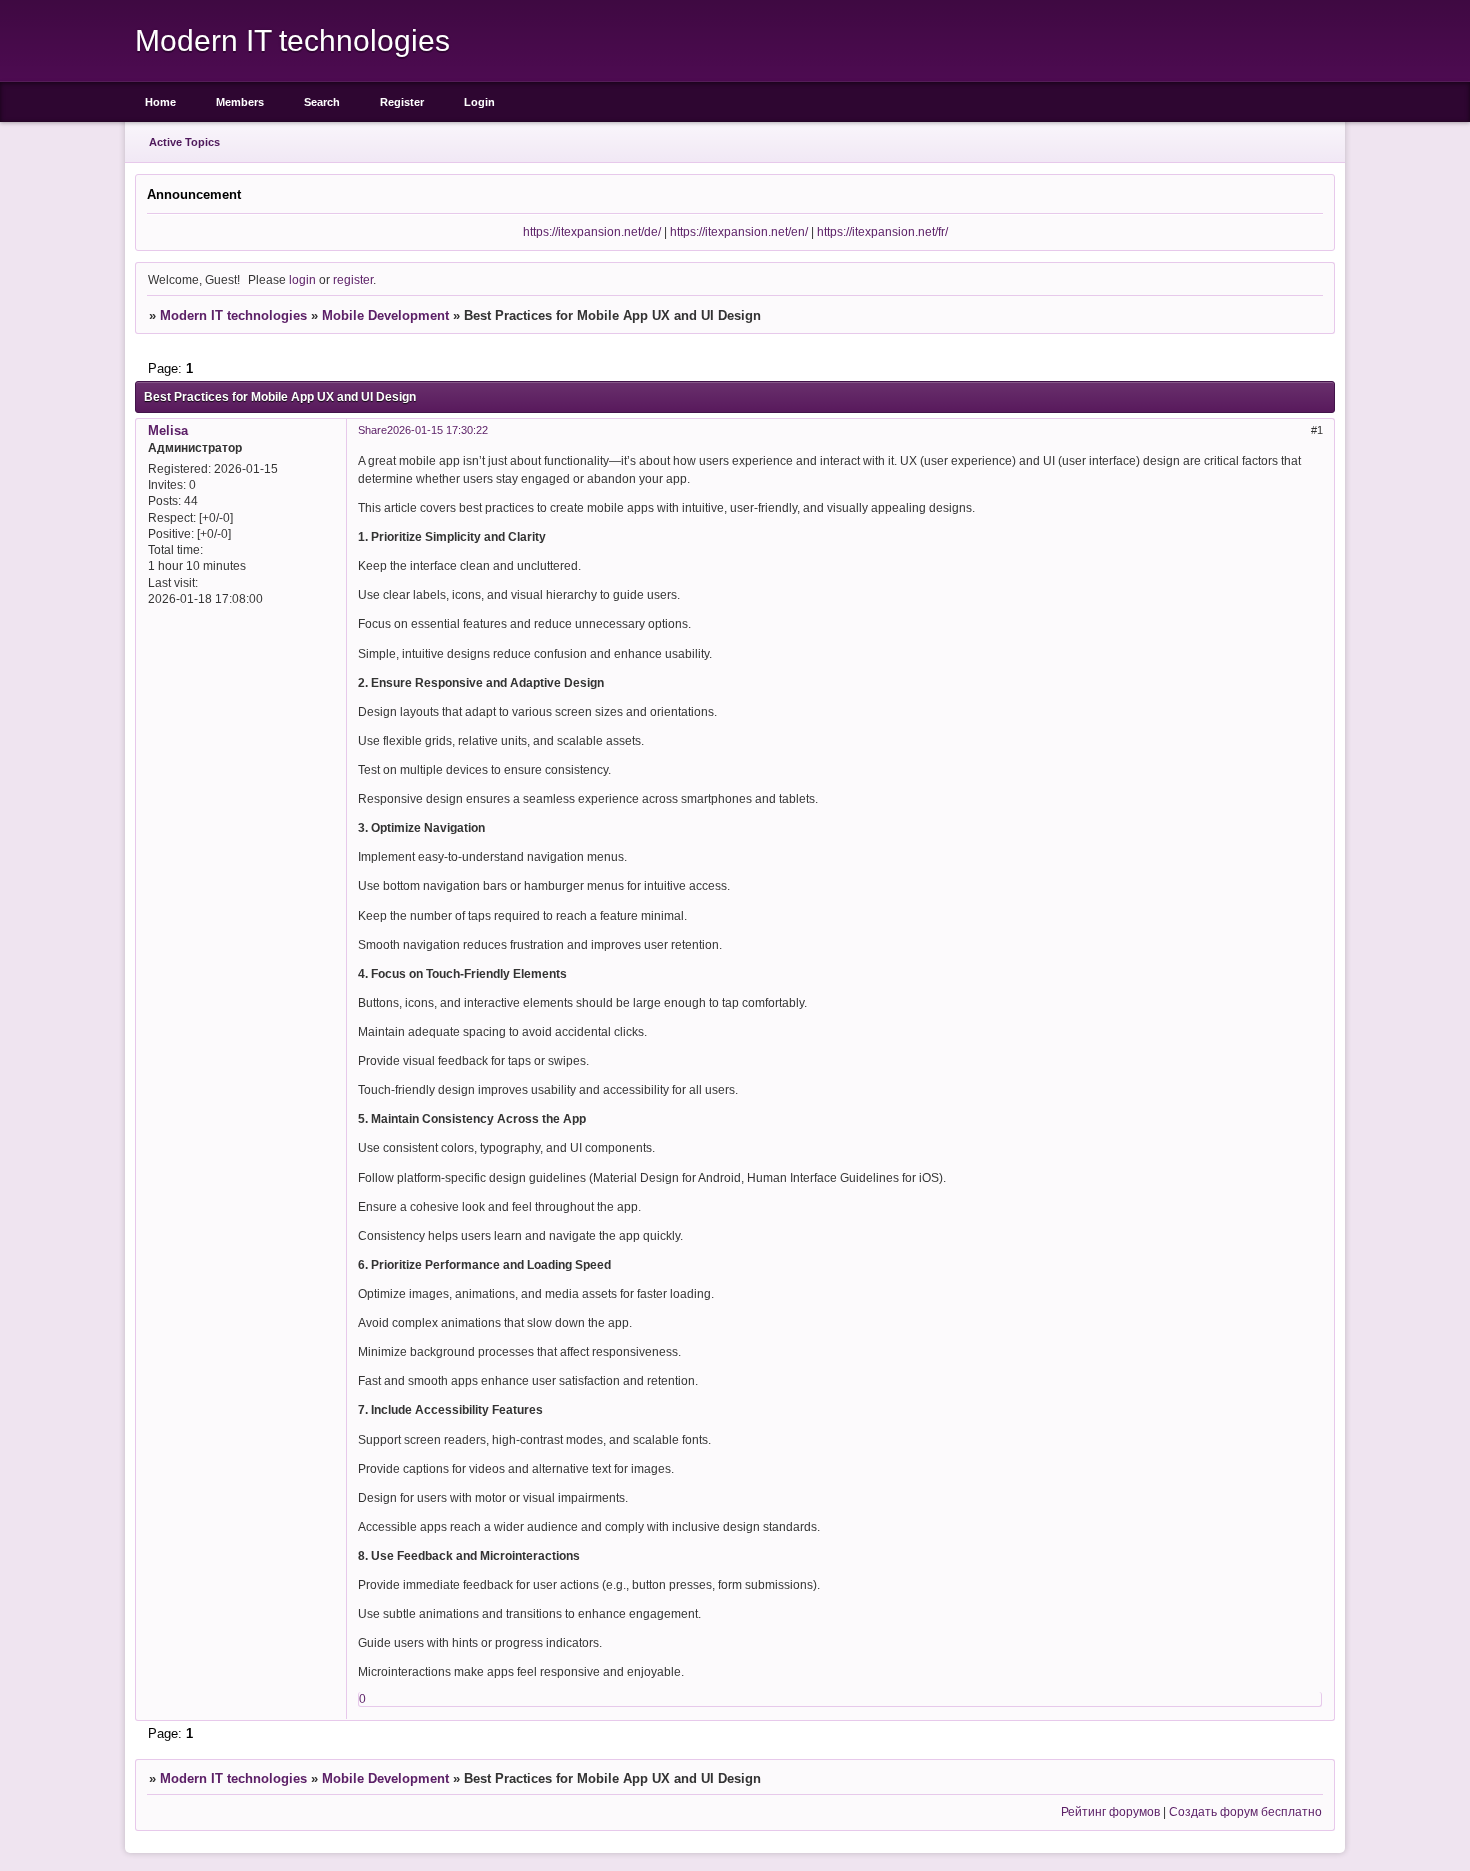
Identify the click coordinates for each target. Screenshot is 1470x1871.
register (353, 279)
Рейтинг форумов (1110, 1811)
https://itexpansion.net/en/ (739, 231)
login (302, 279)
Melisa (168, 430)
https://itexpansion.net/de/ (592, 231)
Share (372, 430)
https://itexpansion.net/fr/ (882, 231)
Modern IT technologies (233, 315)
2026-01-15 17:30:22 (437, 430)
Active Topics (184, 142)
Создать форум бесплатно (1245, 1811)
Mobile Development (385, 315)
